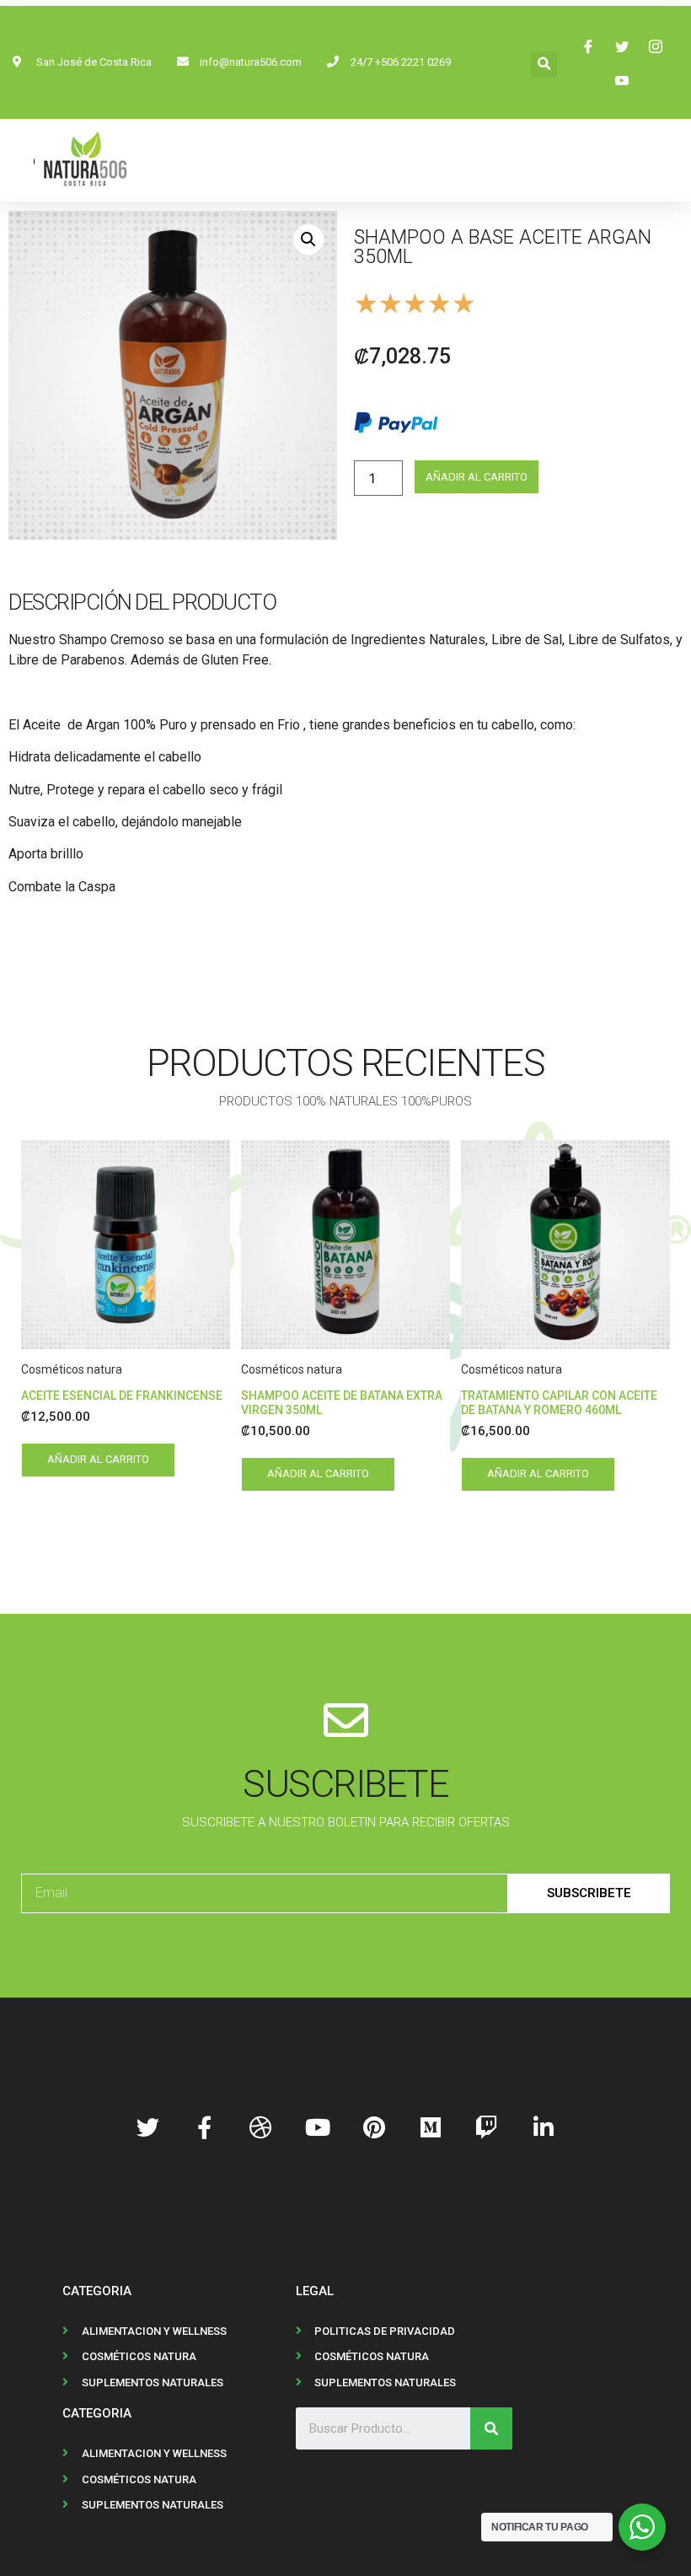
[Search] (491, 2428)
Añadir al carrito (477, 477)
